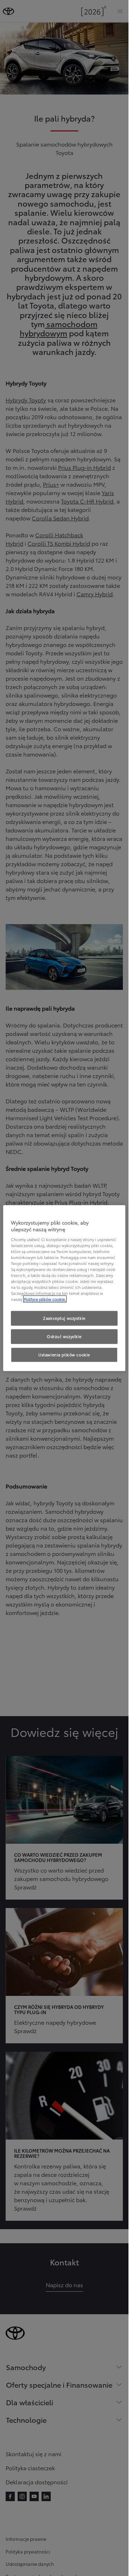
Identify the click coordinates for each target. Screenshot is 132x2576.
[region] (64, 1288)
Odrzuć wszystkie (64, 1336)
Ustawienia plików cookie (64, 1355)
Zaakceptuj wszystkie (64, 1318)
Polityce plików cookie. (45, 1299)
